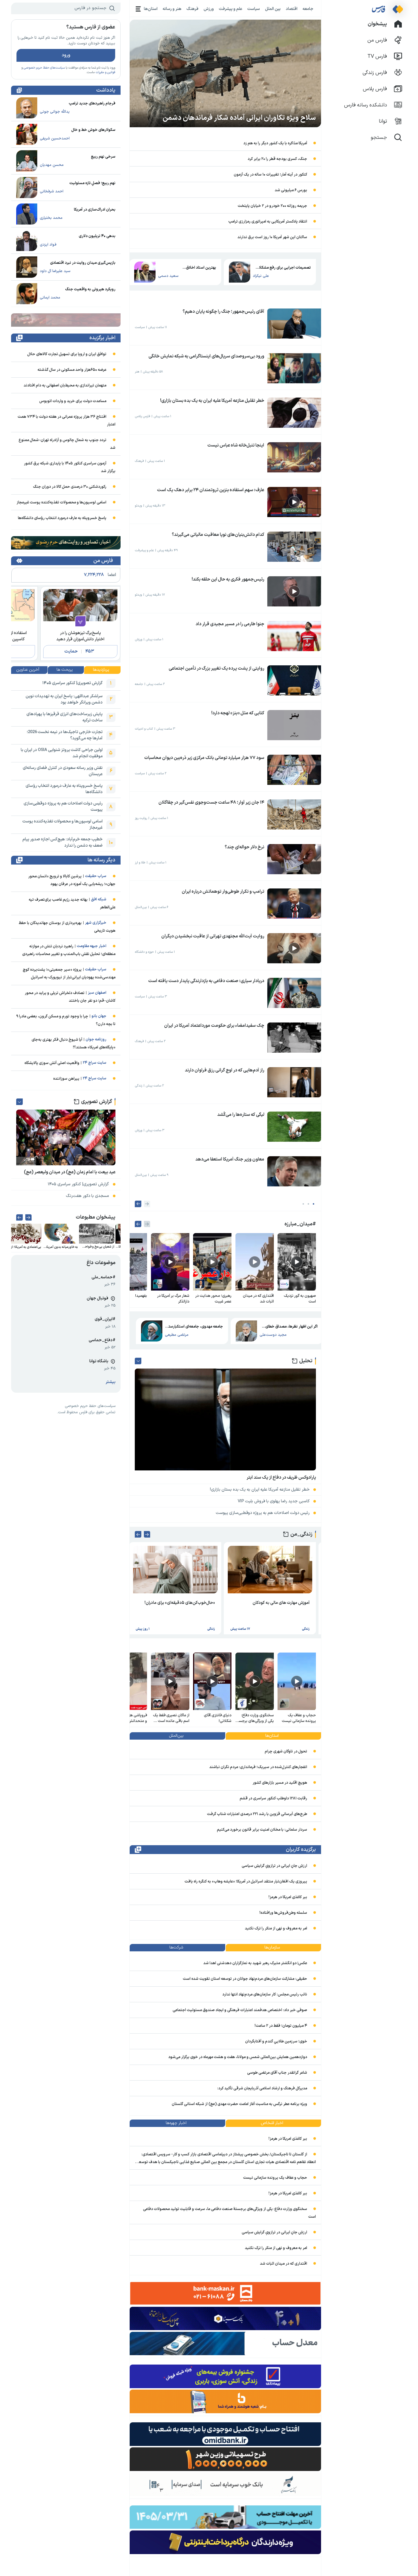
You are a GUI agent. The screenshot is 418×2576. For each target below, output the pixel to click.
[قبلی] (147, 1204)
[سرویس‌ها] (138, 9)
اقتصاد (292, 9)
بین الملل (273, 9)
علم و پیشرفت (231, 9)
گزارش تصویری (97, 1102)
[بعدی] (138, 1204)
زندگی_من (301, 1534)
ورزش (209, 9)
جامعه (308, 9)
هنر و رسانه (172, 9)
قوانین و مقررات (105, 72)
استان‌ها (151, 9)
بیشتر (111, 1382)
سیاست (254, 9)
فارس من (103, 561)
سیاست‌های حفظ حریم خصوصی (44, 68)
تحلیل (306, 1361)
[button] (313, 1204)
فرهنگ (193, 9)
